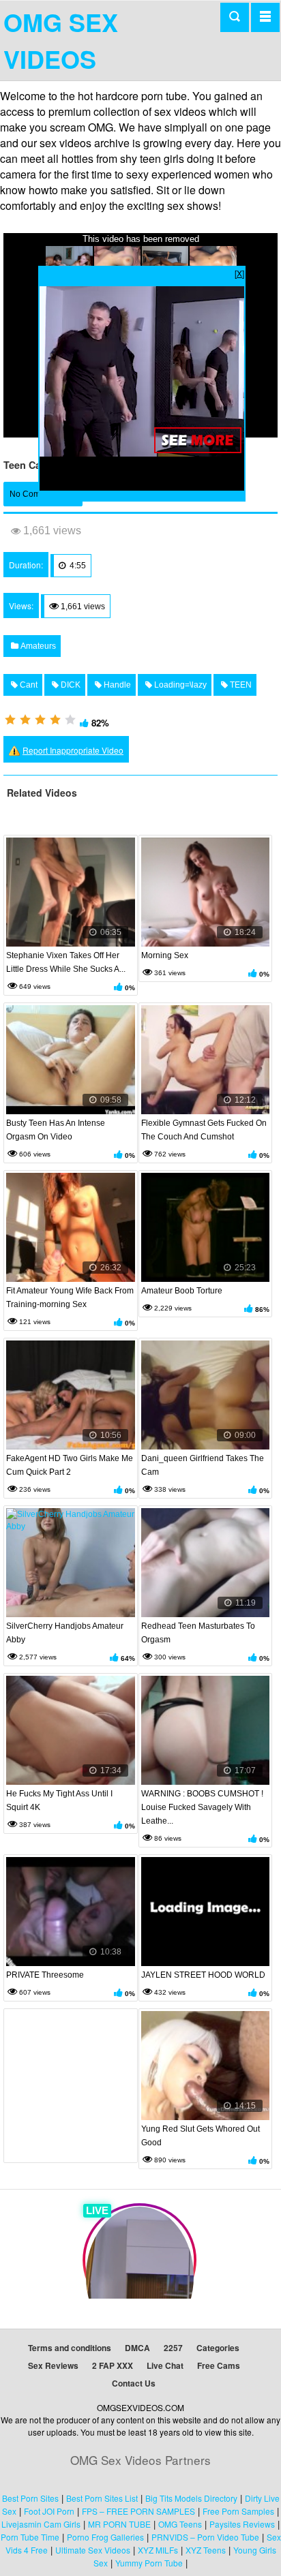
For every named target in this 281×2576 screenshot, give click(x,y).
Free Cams (219, 2365)
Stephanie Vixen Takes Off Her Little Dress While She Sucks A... (66, 962)
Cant (28, 685)
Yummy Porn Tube (149, 2563)
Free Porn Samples (238, 2511)
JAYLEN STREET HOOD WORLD (203, 1975)
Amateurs (37, 646)
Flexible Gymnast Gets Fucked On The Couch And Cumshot (204, 1130)
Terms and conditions (70, 2348)
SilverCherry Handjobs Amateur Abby (65, 1633)
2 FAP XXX (113, 2365)
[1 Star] (10, 720)
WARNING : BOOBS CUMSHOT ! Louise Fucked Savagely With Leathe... (202, 1807)
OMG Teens (180, 2524)
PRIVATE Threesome (45, 1975)
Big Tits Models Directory (191, 2498)
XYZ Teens (206, 2550)
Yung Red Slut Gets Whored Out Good (201, 2136)
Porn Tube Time (30, 2537)
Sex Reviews (53, 2365)
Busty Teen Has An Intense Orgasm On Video (56, 1130)
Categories (218, 2348)
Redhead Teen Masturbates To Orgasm (198, 1633)
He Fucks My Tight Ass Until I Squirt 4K (59, 1800)
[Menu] (265, 17)
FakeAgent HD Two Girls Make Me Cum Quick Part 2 (70, 1465)
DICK (70, 685)
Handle (116, 685)
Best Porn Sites (30, 2498)
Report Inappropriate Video (73, 750)
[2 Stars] (25, 720)
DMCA (137, 2348)
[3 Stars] (40, 720)
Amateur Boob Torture (182, 1291)
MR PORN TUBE (119, 2524)
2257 (173, 2348)
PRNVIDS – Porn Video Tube (205, 2537)
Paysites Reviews (242, 2524)
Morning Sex (165, 955)
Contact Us (134, 2383)
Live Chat (165, 2365)
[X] (239, 273)
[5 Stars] (70, 720)
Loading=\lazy (179, 685)
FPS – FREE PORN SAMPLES (138, 2511)
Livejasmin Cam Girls (41, 2524)
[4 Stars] (55, 720)
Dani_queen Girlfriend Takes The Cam (203, 1465)
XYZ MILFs (158, 2550)
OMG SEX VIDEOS (61, 40)
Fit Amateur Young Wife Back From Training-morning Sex (70, 1298)
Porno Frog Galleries (105, 2537)
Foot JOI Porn (49, 2511)
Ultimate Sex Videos (93, 2550)
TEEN (240, 685)
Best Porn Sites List (102, 2498)
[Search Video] (235, 17)
